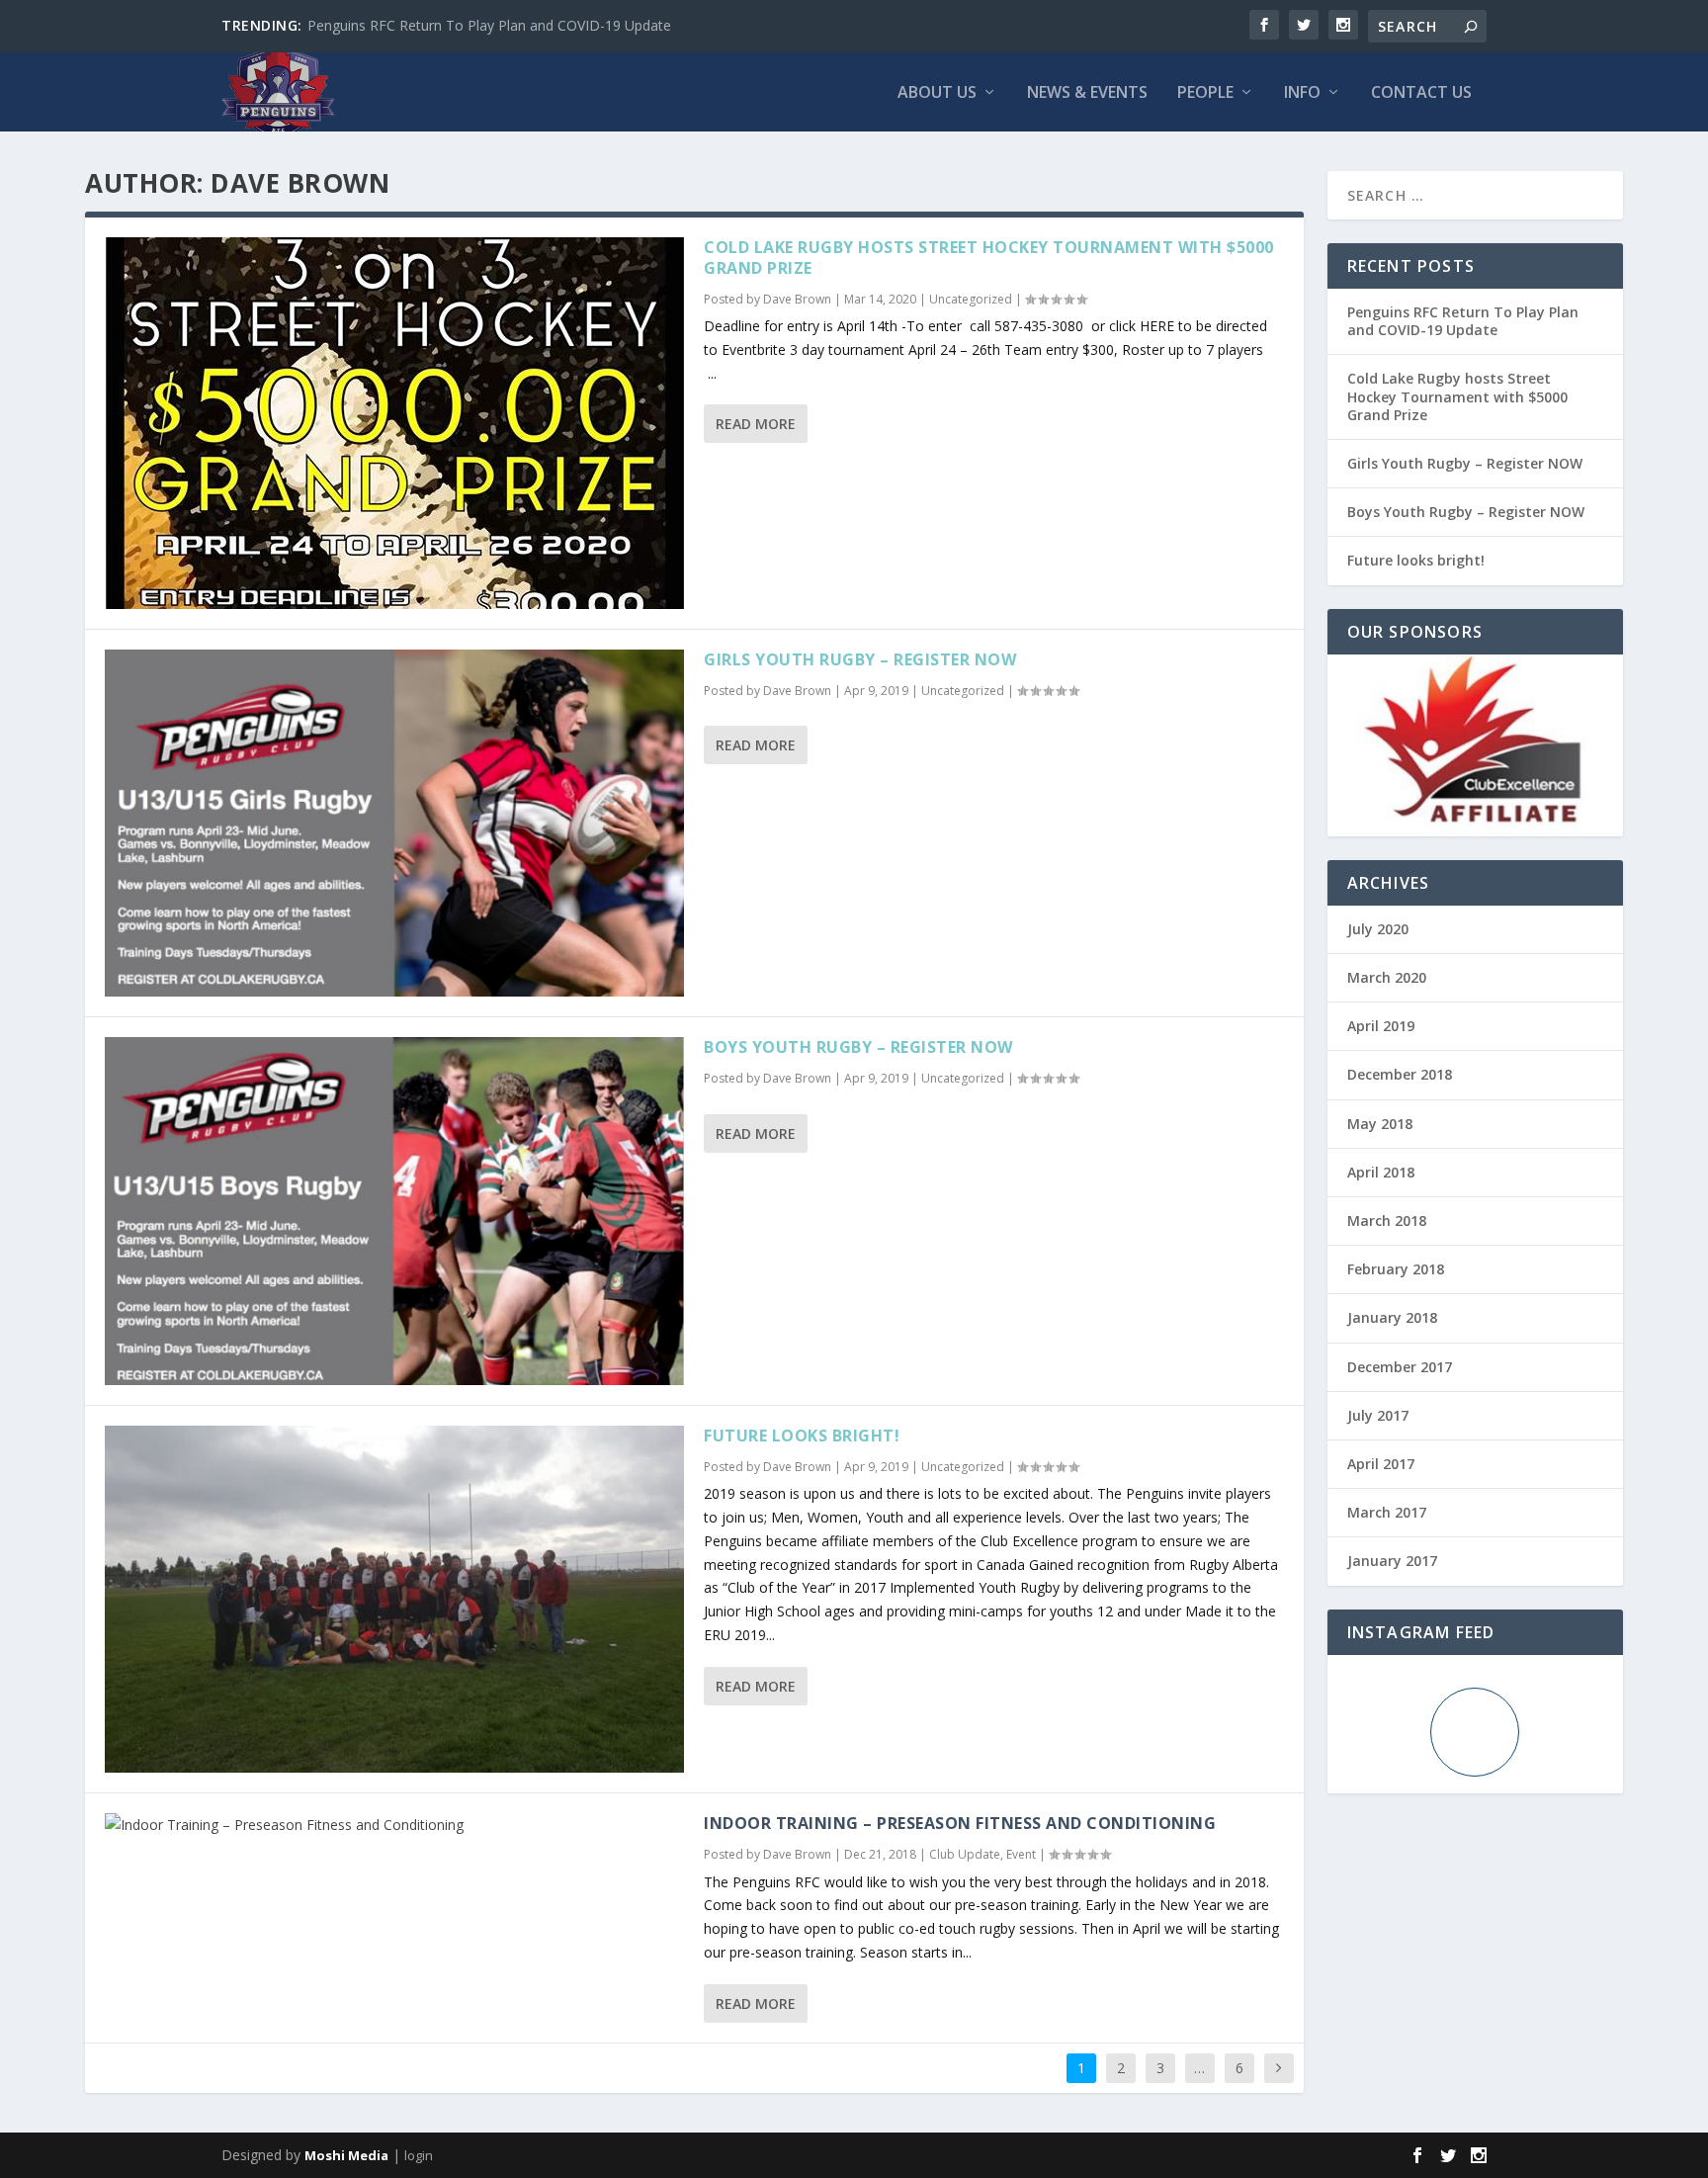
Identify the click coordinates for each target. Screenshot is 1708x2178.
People (1205, 93)
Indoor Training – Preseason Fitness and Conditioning (960, 1823)
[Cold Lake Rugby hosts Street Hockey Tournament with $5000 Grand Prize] (394, 423)
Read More (756, 424)
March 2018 (1387, 1220)
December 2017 (1400, 1367)
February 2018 (1396, 1269)
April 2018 (1381, 1172)
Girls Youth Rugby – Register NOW (860, 659)
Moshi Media (346, 2155)
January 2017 (1392, 1561)
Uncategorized (971, 299)
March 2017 (1387, 1512)
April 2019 (1381, 1026)
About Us (937, 93)
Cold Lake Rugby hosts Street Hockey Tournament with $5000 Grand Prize (989, 258)
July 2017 (1378, 1415)
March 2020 (1387, 977)
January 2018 (1392, 1317)
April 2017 (1381, 1464)
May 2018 (1380, 1124)
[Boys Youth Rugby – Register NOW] (394, 1211)
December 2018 (1400, 1074)
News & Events (1087, 93)
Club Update (965, 1854)
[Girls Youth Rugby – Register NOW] (394, 823)
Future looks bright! (802, 1436)
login (419, 2155)
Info (1302, 93)
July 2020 (1378, 929)
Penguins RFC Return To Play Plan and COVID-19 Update (489, 25)
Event (1021, 1854)
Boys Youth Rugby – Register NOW (858, 1047)
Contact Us (1421, 93)
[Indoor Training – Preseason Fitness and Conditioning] (394, 1825)
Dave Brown (797, 299)
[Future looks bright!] (394, 1599)
